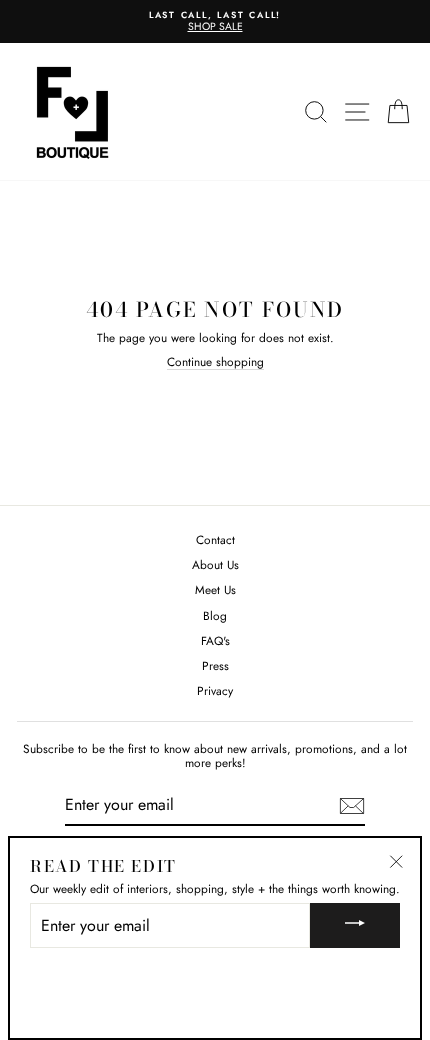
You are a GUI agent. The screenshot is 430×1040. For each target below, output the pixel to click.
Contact (215, 539)
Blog (215, 615)
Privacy (215, 690)
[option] (215, 21)
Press (215, 665)
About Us (215, 564)
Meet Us (215, 589)
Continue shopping (215, 362)
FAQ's (215, 640)
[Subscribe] (352, 806)
